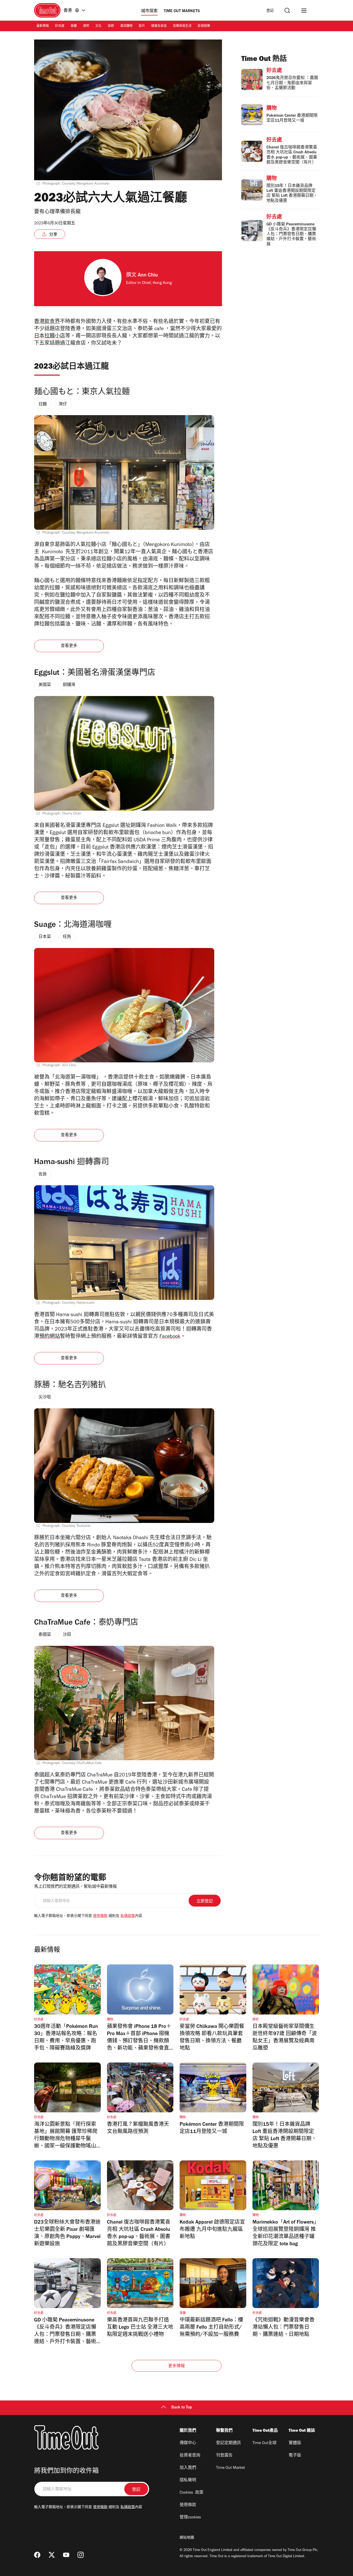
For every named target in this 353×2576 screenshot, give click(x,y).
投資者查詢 (190, 2456)
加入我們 (188, 2468)
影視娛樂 (204, 26)
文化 (98, 26)
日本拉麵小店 (50, 337)
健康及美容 (159, 26)
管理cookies (190, 2518)
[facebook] (37, 2555)
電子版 (295, 2456)
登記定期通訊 (228, 2443)
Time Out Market (231, 2468)
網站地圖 (187, 2538)
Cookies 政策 (191, 2493)
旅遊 (111, 26)
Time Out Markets (182, 11)
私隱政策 (128, 1916)
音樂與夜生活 (182, 26)
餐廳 (74, 26)
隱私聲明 (188, 2480)
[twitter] (52, 2555)
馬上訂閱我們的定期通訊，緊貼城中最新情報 (75, 1887)
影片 (142, 26)
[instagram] (81, 2555)
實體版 (295, 2443)
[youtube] (66, 2555)
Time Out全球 (264, 2443)
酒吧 (86, 26)
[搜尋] (287, 10)
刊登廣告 (224, 2456)
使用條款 (100, 1916)
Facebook (170, 1337)
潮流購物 (126, 26)
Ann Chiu (148, 276)
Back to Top (182, 2408)
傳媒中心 (188, 2443)
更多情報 (177, 2366)
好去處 (60, 26)
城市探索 (149, 11)
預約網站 (50, 1337)
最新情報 (43, 26)
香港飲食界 (47, 322)
